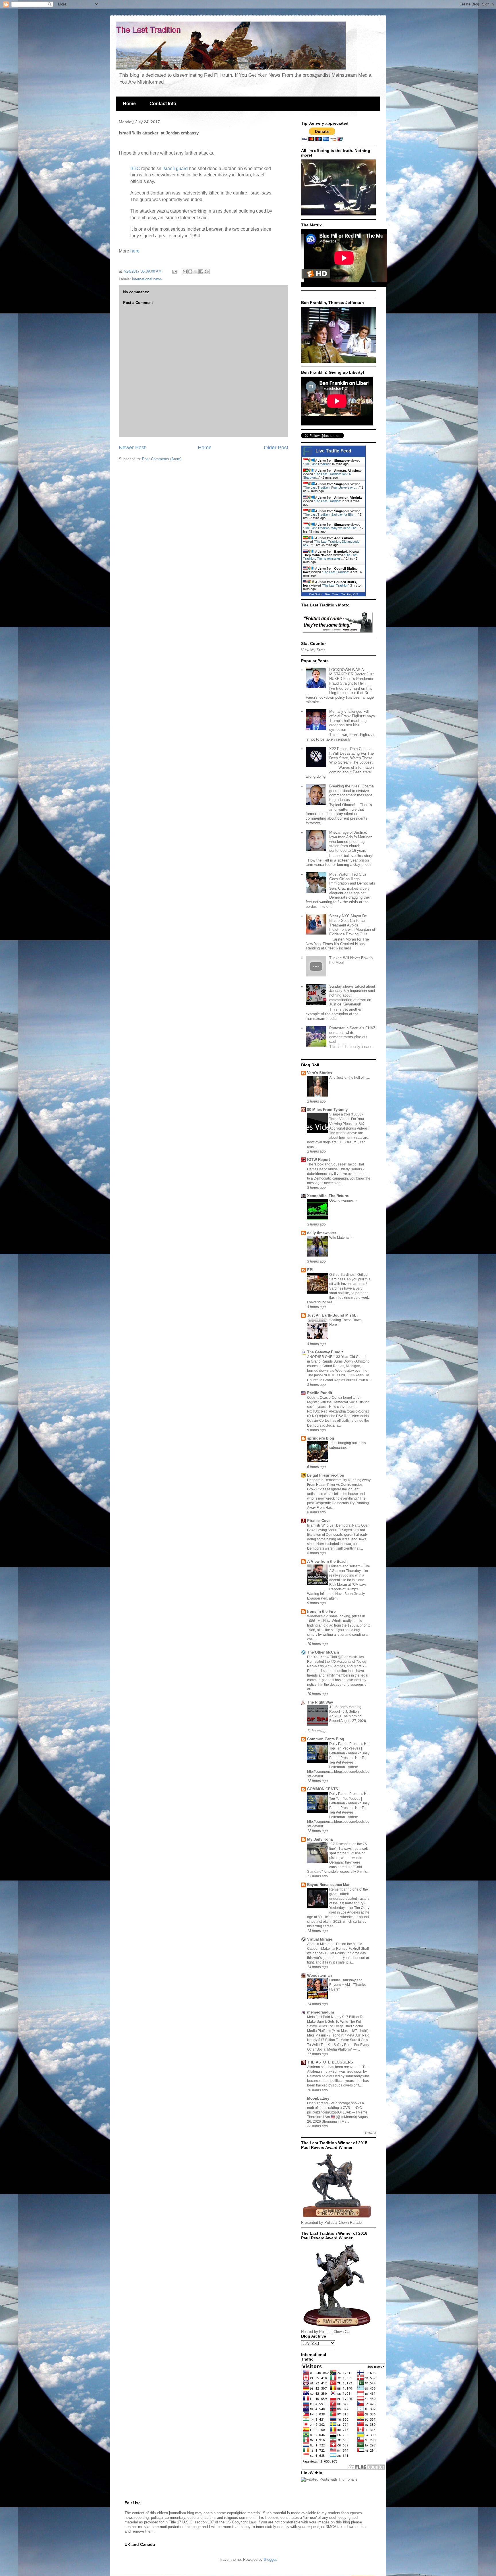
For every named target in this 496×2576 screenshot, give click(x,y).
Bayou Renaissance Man (329, 1885)
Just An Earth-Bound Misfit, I (333, 1315)
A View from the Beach (327, 1561)
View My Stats (313, 650)
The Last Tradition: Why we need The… (332, 528)
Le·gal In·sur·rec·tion (326, 1475)
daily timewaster (322, 1233)
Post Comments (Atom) (162, 459)
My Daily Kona (320, 1839)
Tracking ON (349, 594)
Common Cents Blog (326, 1739)
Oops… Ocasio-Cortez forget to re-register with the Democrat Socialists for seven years (338, 1402)
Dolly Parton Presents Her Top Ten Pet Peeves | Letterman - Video (349, 1748)
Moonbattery (318, 2098)
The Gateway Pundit (325, 1352)
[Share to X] (196, 271)
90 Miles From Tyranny (327, 1110)
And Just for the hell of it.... (349, 1078)
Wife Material (340, 1238)
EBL (311, 1270)
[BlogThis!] (190, 271)
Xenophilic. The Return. (328, 1196)
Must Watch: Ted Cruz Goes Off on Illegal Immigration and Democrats (352, 879)
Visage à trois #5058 (346, 1114)
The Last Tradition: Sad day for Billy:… (331, 515)
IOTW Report (318, 1160)
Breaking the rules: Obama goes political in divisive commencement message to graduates (351, 793)
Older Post (276, 448)
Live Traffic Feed (333, 451)
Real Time (332, 594)
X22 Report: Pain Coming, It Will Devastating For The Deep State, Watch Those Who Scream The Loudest (351, 756)
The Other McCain (323, 1652)
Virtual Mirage (320, 1939)
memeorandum (321, 2012)
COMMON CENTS (323, 1789)
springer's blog (321, 1438)
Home (129, 104)
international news (147, 279)
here (135, 251)
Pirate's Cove (319, 1521)
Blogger (270, 2559)
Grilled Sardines (342, 1275)
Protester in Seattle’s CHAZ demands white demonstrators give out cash (352, 1035)
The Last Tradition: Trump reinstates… (330, 557)
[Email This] (185, 271)
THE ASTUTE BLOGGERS (330, 2062)
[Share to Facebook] (201, 271)
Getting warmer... (343, 1201)
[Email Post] (174, 271)
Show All (370, 2133)
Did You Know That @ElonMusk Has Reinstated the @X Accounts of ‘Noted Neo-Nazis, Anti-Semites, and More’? (337, 1662)
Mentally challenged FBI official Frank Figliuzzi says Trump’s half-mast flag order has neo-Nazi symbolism (352, 720)
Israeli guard (175, 168)
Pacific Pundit (320, 1393)
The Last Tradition (317, 464)
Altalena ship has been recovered (334, 2067)
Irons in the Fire (321, 1611)
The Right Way (320, 1702)
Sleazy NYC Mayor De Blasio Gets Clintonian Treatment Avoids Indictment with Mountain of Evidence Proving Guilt (352, 925)
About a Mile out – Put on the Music (335, 1944)
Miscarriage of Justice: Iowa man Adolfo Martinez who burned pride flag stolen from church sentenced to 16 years (351, 841)
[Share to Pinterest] (207, 271)
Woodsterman (319, 1975)
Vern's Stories (319, 1073)
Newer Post (132, 448)
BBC (135, 168)
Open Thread (318, 2103)
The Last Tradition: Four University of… (332, 488)
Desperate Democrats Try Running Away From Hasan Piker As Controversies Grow (339, 1485)
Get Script (316, 594)
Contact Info (163, 104)
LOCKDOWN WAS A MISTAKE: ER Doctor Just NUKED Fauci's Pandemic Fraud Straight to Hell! (351, 677)
